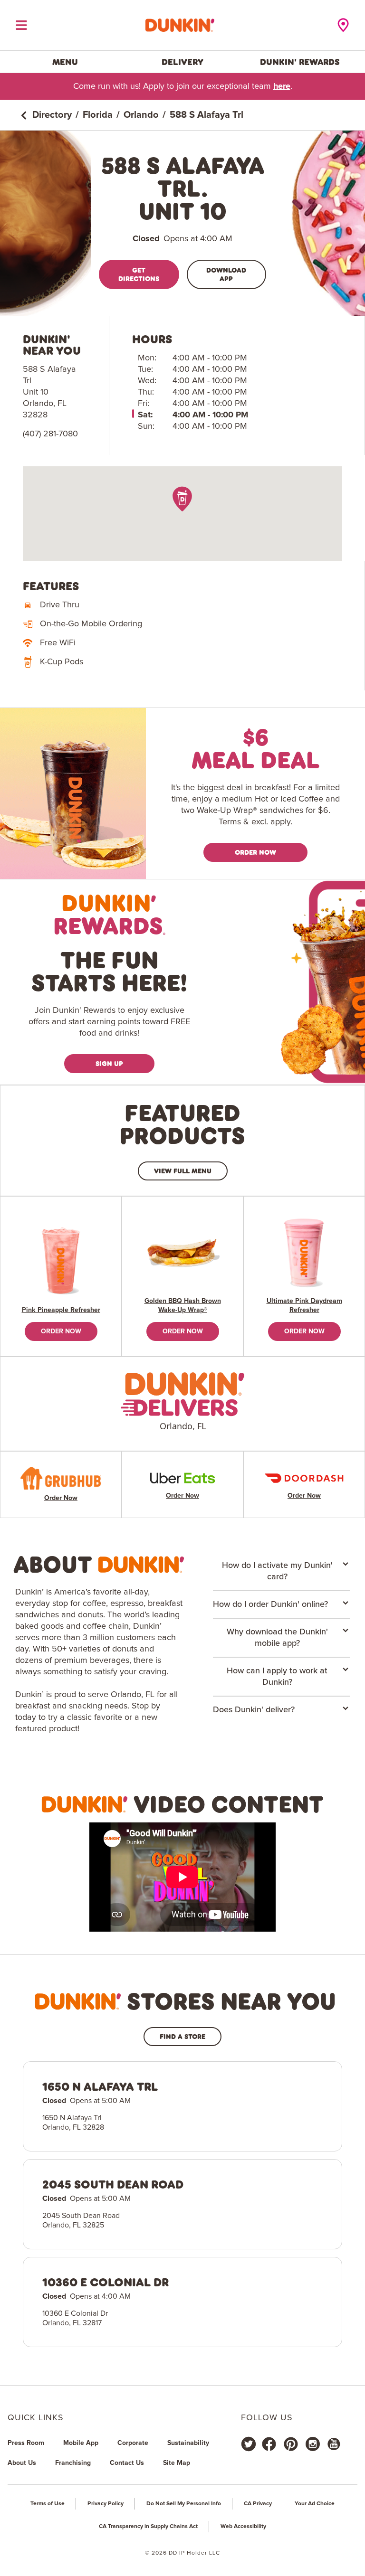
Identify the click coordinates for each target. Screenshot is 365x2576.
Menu (65, 62)
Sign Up (109, 1063)
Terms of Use (48, 2504)
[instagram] (313, 2444)
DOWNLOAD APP (226, 274)
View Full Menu (183, 1171)
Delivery (182, 62)
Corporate (133, 2443)
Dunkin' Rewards (300, 62)
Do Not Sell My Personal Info (184, 2504)
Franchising (73, 2463)
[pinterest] (291, 2444)
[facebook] (269, 2444)
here (282, 86)
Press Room (26, 2443)
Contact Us (127, 2463)
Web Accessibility (243, 2527)
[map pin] (183, 499)
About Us (22, 2463)
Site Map (177, 2463)
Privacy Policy (106, 2504)
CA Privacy (258, 2504)
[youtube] (333, 2444)
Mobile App (81, 2443)
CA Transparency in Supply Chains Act (148, 2527)
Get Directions (139, 274)
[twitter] (249, 2444)
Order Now (255, 852)
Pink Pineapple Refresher (61, 1310)
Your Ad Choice (315, 2504)
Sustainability (188, 2443)
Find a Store (182, 2036)
